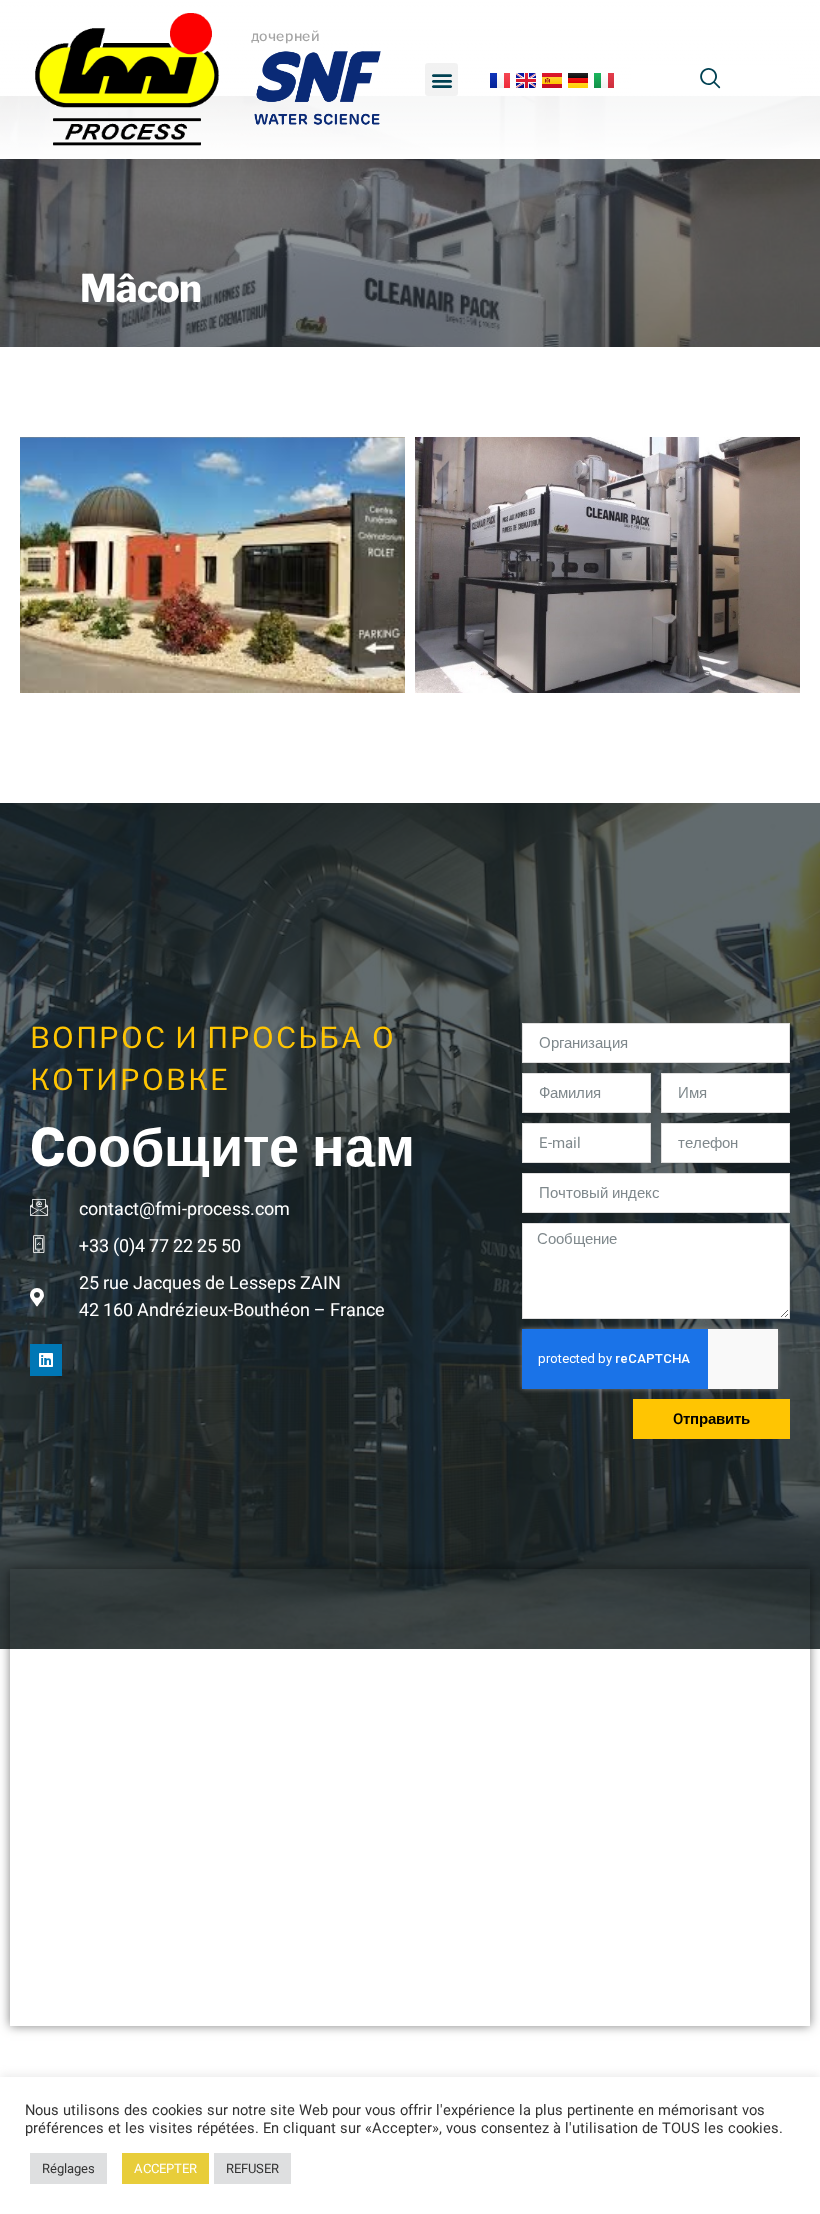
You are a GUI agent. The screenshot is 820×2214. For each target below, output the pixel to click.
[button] (441, 79)
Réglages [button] (68, 2168)
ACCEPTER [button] (165, 2168)
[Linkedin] (46, 1360)
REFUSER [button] (252, 2168)
